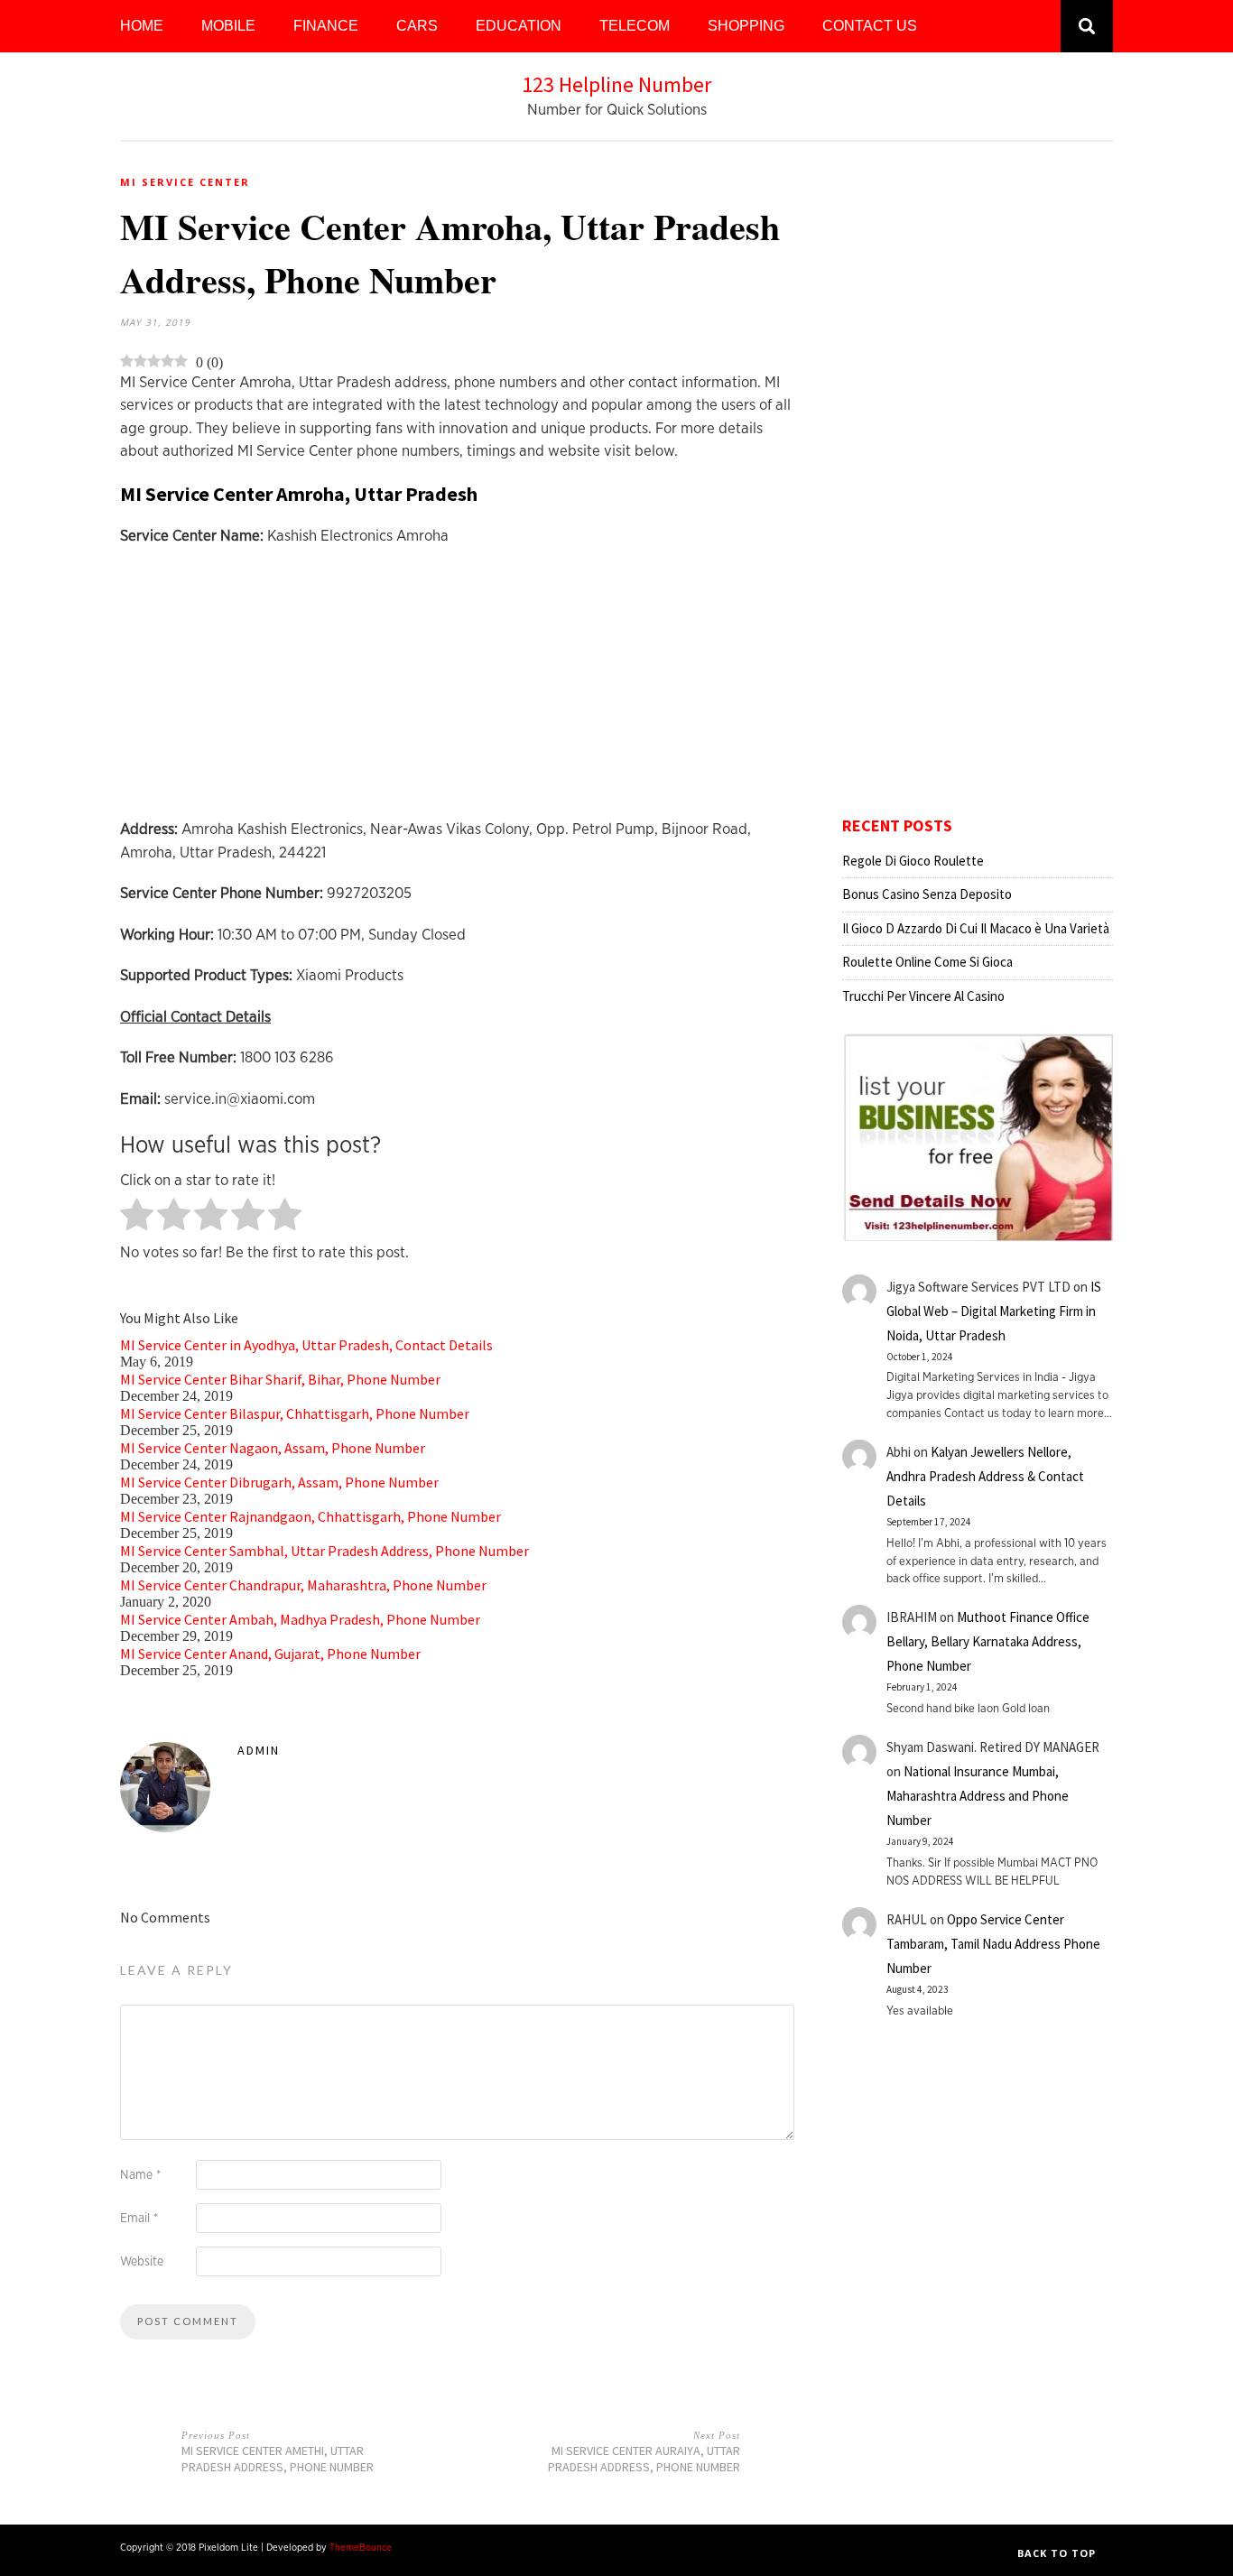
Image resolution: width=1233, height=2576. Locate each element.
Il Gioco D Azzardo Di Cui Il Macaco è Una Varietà (976, 928)
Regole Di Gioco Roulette (913, 861)
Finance (326, 26)
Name (140, 2175)
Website (142, 2262)
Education (519, 26)
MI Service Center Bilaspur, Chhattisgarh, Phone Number (295, 1413)
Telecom (635, 26)
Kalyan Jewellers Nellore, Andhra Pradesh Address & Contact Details (985, 1476)
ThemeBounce (361, 2548)
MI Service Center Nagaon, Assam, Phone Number (273, 1448)
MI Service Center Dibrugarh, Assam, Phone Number (279, 1482)
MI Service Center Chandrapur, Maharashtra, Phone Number (303, 1585)
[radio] (137, 1216)
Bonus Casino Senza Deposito (927, 894)
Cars (417, 26)
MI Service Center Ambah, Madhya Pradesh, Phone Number (300, 1619)
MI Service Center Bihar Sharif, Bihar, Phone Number (280, 1379)
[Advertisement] (461, 691)
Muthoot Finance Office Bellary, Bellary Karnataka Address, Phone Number (988, 1641)
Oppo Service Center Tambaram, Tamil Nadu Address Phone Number (993, 1944)
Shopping (746, 26)
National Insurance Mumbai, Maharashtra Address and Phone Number (978, 1796)
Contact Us (870, 26)
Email (139, 2219)
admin (259, 1750)
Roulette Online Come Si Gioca (927, 962)
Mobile (228, 26)
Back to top (1058, 2553)
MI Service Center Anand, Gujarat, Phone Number (270, 1654)
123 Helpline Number (616, 84)
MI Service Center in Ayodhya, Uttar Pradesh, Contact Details (306, 1345)
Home (142, 26)
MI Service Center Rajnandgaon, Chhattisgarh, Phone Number (311, 1516)
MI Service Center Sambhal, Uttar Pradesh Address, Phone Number (324, 1551)
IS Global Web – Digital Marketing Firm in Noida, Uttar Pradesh (994, 1311)
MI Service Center (185, 182)
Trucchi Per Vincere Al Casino (923, 996)
